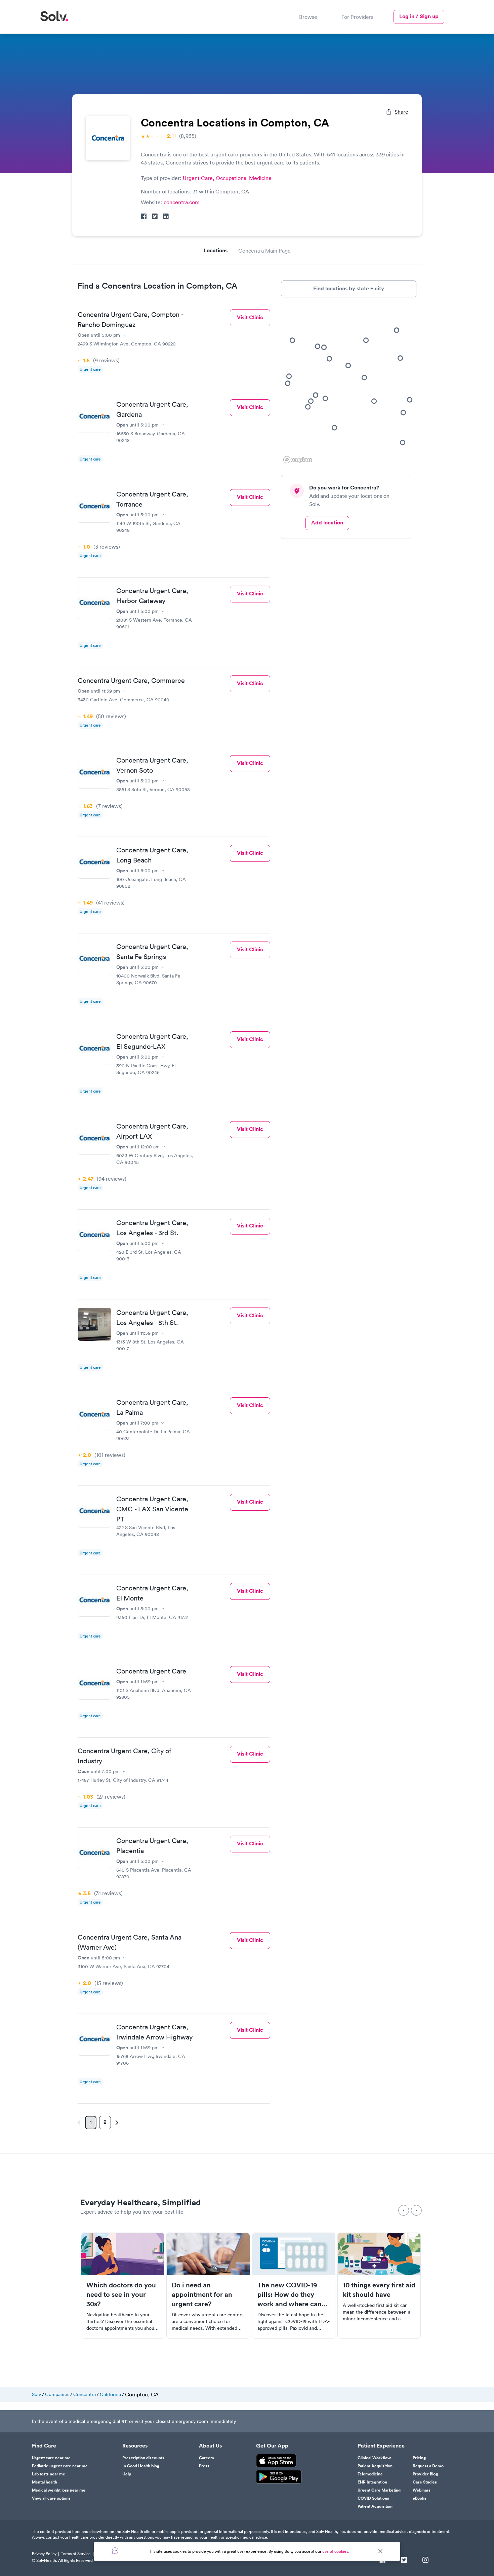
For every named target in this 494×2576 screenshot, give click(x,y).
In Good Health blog (141, 2466)
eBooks (420, 2498)
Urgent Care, (199, 178)
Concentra (85, 2394)
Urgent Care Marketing (379, 2490)
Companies (57, 2394)
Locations (216, 250)
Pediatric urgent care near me (60, 2466)
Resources (135, 2446)
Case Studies (425, 2482)
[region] (349, 386)
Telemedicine (370, 2474)
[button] (325, 398)
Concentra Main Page (264, 251)
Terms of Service (76, 2554)
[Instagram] (425, 2561)
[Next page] (116, 2123)
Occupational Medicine (244, 178)
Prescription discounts (143, 2458)
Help (127, 2474)
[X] (404, 2561)
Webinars (422, 2490)
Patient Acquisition (375, 2466)
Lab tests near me (49, 2474)
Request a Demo (428, 2466)
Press (204, 2466)
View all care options (51, 2498)
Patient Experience (381, 2446)
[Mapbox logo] (298, 460)
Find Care (44, 2446)
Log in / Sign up (419, 16)
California (110, 2394)
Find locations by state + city (349, 288)
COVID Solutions (373, 2498)
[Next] (416, 2210)
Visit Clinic (250, 317)
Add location (327, 523)
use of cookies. (336, 2551)
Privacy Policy (44, 2554)
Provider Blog (425, 2474)
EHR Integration (372, 2482)
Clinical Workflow (374, 2458)
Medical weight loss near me (59, 2490)
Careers (207, 2458)
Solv (36, 2394)
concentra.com (182, 202)
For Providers (357, 17)
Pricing (419, 2458)
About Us (210, 2446)
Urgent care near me (51, 2458)
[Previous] (404, 2210)
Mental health (45, 2482)
